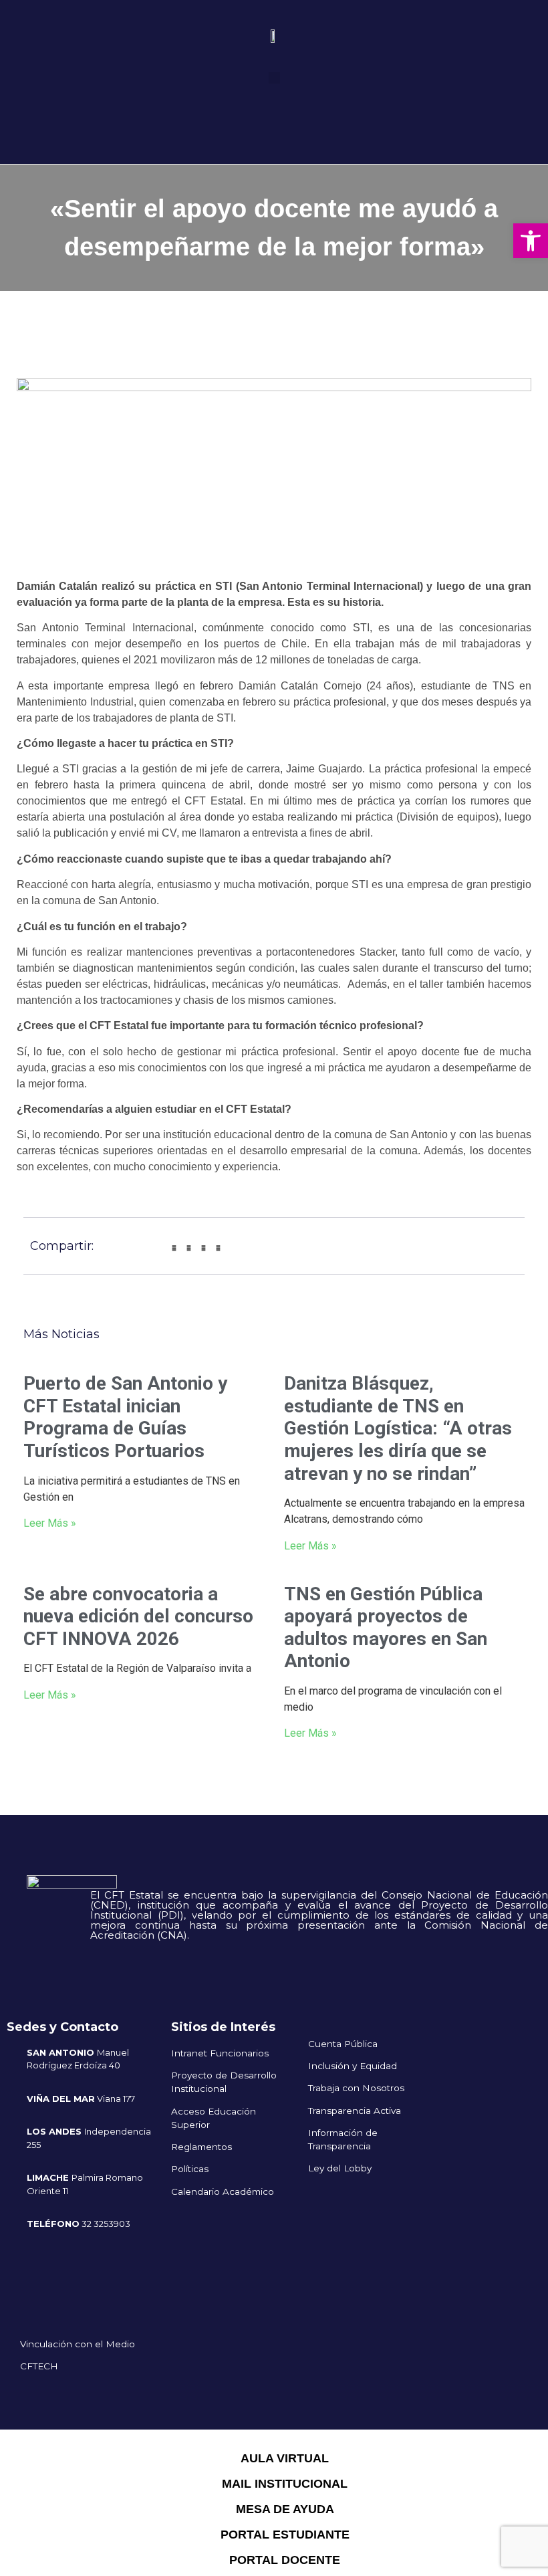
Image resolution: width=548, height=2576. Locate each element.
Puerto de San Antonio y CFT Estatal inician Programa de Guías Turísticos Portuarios (125, 1417)
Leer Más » (50, 1523)
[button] (274, 78)
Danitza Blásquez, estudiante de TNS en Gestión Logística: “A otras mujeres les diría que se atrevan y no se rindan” (398, 1428)
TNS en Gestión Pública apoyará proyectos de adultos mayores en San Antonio (386, 1628)
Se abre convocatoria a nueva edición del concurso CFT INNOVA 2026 (138, 1616)
